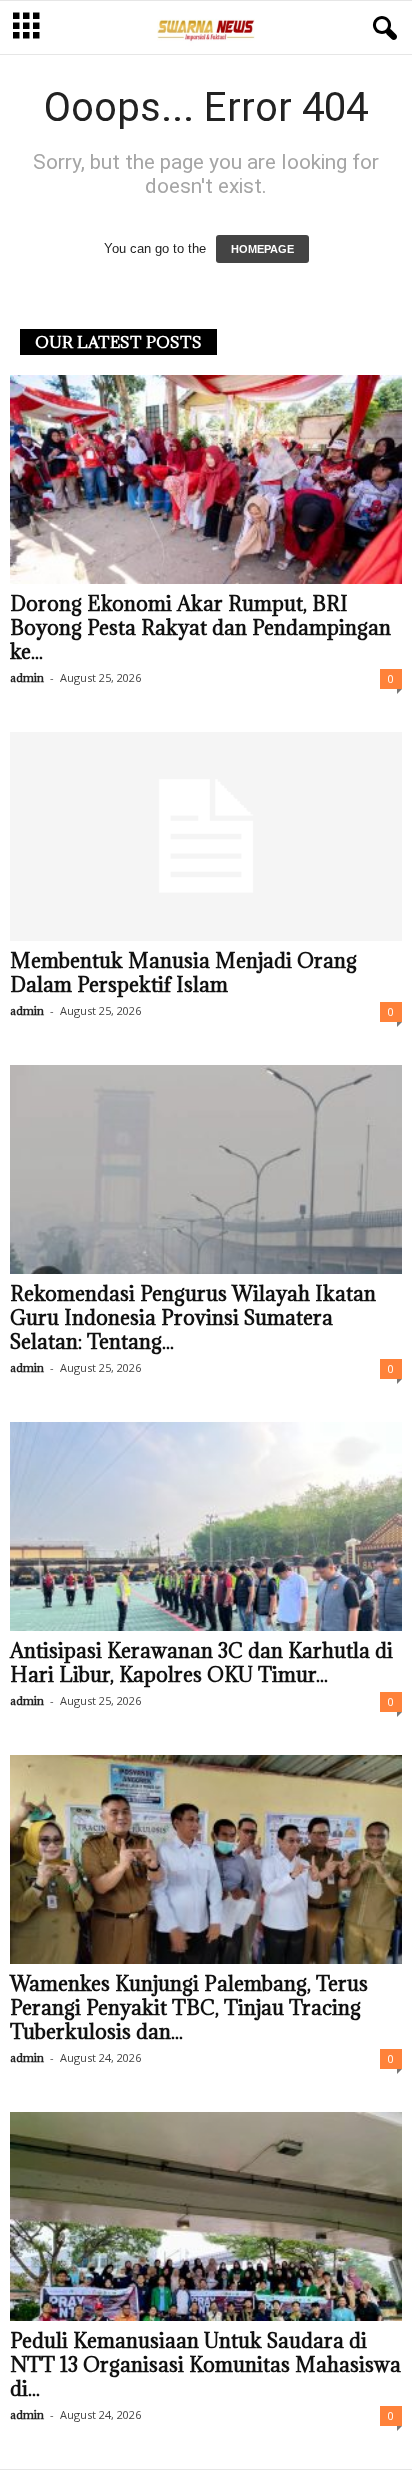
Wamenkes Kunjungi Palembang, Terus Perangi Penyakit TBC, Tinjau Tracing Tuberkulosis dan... (189, 2008)
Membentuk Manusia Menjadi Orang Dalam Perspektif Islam (183, 973)
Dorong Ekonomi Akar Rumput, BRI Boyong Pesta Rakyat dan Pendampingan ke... (200, 628)
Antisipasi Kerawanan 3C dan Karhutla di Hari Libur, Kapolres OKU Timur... (201, 1663)
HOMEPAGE (262, 249)
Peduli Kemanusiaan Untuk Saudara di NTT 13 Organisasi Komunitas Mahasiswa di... (205, 2365)
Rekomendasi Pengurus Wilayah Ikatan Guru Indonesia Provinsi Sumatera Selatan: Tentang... (193, 1318)
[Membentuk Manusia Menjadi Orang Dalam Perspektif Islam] (206, 836)
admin (27, 677)
